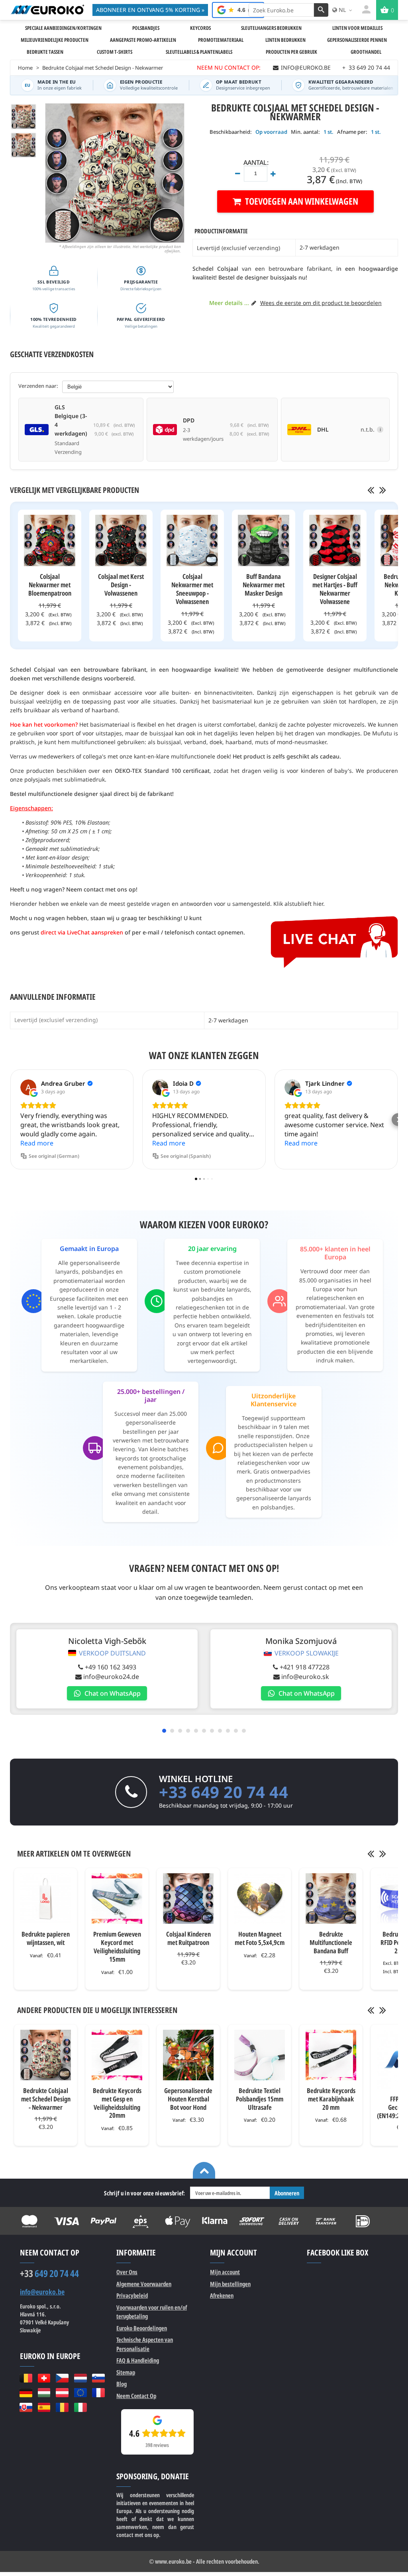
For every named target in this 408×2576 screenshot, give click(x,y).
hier (318, 904)
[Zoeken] (321, 10)
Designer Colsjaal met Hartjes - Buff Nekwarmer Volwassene (335, 589)
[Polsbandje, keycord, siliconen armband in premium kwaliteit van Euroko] (47, 10)
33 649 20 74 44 (366, 67)
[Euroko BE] (26, 2378)
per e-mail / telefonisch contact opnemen (188, 932)
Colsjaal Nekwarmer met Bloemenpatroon (50, 585)
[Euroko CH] (44, 2378)
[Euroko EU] (80, 2393)
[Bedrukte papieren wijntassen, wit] (46, 1899)
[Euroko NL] (80, 2378)
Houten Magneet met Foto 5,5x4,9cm (260, 1938)
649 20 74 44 (49, 2273)
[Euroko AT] (62, 2393)
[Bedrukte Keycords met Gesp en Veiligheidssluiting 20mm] (117, 2055)
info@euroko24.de (111, 1677)
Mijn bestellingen (230, 2284)
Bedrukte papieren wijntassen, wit (46, 1938)
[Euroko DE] (26, 2393)
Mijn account (225, 2272)
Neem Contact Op (136, 2396)
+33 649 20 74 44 (224, 1792)
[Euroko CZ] (62, 2378)
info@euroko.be (42, 2292)
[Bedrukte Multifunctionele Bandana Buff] (331, 1899)
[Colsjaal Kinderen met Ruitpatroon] (188, 1899)
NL (342, 10)
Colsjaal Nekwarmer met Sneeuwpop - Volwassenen (192, 589)
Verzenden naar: (38, 386)
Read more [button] (37, 1143)
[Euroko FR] (98, 2393)
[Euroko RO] (62, 2407)
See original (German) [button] (54, 1156)
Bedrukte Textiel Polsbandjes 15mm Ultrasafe (260, 2099)
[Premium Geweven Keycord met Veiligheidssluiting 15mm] (117, 1899)
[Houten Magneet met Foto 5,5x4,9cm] (260, 1899)
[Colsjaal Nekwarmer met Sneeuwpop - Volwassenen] (192, 540)
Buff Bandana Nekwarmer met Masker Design (264, 585)
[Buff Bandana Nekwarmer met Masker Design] (264, 540)
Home (25, 68)
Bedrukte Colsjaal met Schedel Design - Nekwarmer (46, 2099)
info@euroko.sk (305, 1677)
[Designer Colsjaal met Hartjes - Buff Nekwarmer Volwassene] (335, 540)
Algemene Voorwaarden (144, 2284)
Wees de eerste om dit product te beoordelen (321, 303)
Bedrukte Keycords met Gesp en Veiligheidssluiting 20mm (117, 2103)
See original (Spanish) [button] (186, 1156)
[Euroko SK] (26, 2407)
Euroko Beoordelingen (142, 2328)
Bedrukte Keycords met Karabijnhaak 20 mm (331, 2099)
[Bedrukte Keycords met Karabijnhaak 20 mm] (331, 2055)
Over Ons (127, 2272)
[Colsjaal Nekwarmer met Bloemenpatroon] (50, 540)
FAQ (138, 2360)
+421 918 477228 (305, 1667)
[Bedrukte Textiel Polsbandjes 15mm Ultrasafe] (260, 2055)
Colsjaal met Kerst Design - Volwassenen (121, 585)
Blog (122, 2384)
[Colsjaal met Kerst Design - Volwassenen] (121, 540)
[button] (10, 1120)
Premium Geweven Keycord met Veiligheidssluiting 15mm (117, 1947)
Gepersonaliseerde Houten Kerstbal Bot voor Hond (188, 2099)
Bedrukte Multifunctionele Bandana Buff (331, 1942)
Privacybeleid (132, 2295)
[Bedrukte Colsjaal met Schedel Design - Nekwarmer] (24, 117)
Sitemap (126, 2372)
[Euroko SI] (98, 2378)
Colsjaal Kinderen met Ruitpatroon (188, 1938)
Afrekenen (222, 2295)
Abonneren (287, 2193)
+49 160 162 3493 (111, 1667)
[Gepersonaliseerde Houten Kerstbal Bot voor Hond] (188, 2055)
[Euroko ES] (44, 2407)
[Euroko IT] (80, 2407)
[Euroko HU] (44, 2393)
